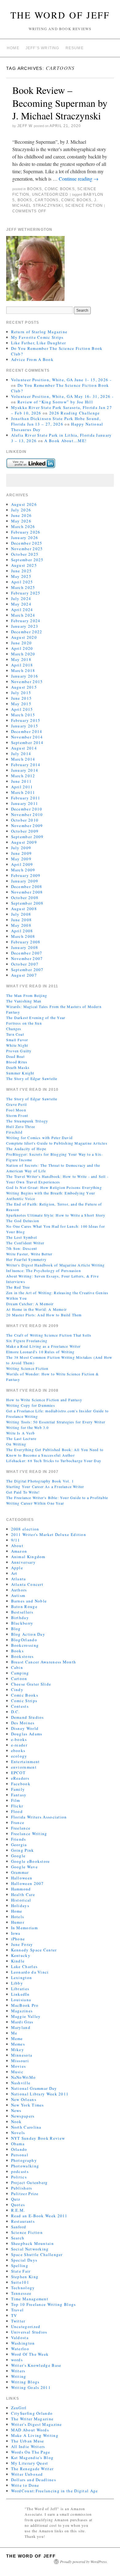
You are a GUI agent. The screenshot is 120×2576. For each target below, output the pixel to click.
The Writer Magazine (32, 2419)
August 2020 (24, 637)
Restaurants (23, 2221)
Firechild (14, 1132)
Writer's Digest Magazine (37, 2424)
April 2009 (22, 864)
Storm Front (17, 1115)
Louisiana (21, 2000)
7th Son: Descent (22, 1248)
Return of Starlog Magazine (39, 332)
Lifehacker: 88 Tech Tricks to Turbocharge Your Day (54, 1461)
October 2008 (25, 898)
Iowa (16, 1933)
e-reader (19, 1745)
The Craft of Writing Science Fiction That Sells (49, 1335)
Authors (19, 1590)
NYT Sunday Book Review (38, 2138)
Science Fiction (84, 206)
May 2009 (21, 859)
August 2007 (24, 975)
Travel (18, 2310)
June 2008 (22, 920)
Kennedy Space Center (34, 1950)
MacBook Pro (25, 2005)
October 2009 (25, 831)
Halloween (22, 1878)
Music (17, 2072)
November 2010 (27, 814)
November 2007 (27, 958)
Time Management (30, 2299)
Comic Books (60, 189)
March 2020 (23, 654)
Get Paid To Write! (23, 1492)
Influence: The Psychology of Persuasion (44, 1270)
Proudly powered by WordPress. (84, 2562)
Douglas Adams (27, 1734)
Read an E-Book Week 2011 (39, 2216)
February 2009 (26, 875)
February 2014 (26, 765)
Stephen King (25, 2277)
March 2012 (23, 776)
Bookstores (22, 1656)
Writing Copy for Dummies (31, 1405)
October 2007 (25, 964)
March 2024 (23, 615)
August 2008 (24, 909)
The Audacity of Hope (26, 1149)
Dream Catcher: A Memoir (30, 1304)
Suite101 (20, 2282)
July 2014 (21, 754)
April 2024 (22, 610)
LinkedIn (20, 1994)
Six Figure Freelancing (27, 1341)
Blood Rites (17, 1062)
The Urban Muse (28, 2441)
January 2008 (25, 947)
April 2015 (22, 709)
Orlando (19, 2149)
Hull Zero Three (21, 1126)
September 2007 (27, 970)
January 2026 (25, 538)
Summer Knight (20, 1073)
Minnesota (22, 2055)
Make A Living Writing (35, 2435)
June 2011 (22, 781)
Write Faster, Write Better (29, 1254)
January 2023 (25, 626)
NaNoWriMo (24, 2077)
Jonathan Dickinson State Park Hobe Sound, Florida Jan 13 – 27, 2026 (56, 421)
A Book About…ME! (65, 441)
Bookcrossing (25, 1645)
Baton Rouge (24, 1606)
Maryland (21, 2027)
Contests (20, 1706)
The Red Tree (18, 1287)
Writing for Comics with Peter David (39, 1138)
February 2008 (26, 942)
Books (34, 189)
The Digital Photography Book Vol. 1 (40, 1481)
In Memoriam (24, 1928)
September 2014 (27, 742)
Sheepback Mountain (32, 2243)
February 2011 (26, 798)
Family (18, 1789)
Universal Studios (29, 2332)
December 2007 (27, 953)
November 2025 (27, 549)
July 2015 (21, 693)
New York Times (28, 2105)
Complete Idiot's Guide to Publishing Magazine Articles (57, 1143)
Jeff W (25, 126)
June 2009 (22, 853)
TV (14, 2315)
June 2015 (22, 698)
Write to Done (25, 2485)
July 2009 (21, 848)
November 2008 (27, 892)
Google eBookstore (31, 1861)
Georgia (19, 1845)
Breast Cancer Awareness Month (44, 1662)
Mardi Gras (22, 2022)
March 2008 (23, 936)
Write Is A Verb (20, 1433)
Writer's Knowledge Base (36, 2365)
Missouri (20, 2061)
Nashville (21, 2083)
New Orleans (24, 2099)
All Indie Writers (28, 2446)
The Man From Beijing (27, 995)
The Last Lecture (21, 1438)
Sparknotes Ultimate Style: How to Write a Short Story (56, 1215)
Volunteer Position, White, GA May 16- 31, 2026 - (62, 396)
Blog (16, 1629)
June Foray (22, 1944)
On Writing (16, 1444)
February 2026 (26, 532)
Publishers (22, 2188)
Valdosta (20, 2338)
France (18, 1822)
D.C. (16, 1712)
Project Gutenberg (30, 2182)
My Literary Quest (30, 2463)
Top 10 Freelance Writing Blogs (44, 2304)
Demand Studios (28, 1717)
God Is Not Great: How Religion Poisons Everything (54, 1187)
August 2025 (24, 565)
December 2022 (27, 632)
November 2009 (27, 826)
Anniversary (23, 1562)
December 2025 (27, 543)
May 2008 (21, 925)
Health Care (23, 1894)
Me (14, 2033)
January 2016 (25, 676)
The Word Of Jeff (60, 15)
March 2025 (23, 587)
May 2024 (21, 604)
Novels (18, 2133)
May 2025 (21, 576)
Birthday (20, 1618)
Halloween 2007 (28, 1883)
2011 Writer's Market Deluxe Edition (49, 1534)
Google (18, 1856)
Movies (19, 2066)
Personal (20, 2155)
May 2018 (21, 659)
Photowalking (25, 2166)
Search (18, 2238)
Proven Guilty (19, 1051)
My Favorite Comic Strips (37, 337)
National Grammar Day (34, 2088)
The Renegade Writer (32, 2469)
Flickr (17, 1806)
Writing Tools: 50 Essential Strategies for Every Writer (56, 1422)
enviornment (24, 1767)
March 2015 (23, 715)
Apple (17, 1568)
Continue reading (79, 179)
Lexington (22, 1978)
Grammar (20, 1872)
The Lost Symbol (22, 1237)
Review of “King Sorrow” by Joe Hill (55, 402)
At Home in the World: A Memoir (36, 1309)
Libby (17, 1983)
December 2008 (27, 886)
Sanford (19, 2227)
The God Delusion (23, 1221)
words (17, 2360)
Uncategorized (50, 194)
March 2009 (23, 870)
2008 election (25, 1529)
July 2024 (21, 598)
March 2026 (23, 526)
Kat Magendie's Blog (32, 2458)
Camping (20, 1673)
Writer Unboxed (27, 2474)
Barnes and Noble (29, 1601)
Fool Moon (16, 1110)
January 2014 (25, 770)
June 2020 (22, 643)
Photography (24, 2160)
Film (16, 1800)
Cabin (17, 1667)
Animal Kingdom (28, 1557)
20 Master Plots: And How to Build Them (44, 1315)
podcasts (20, 2171)
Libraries (20, 1989)
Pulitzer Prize (25, 2194)
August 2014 (24, 748)
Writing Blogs (25, 2382)
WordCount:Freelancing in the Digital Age (55, 2491)
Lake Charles (24, 1966)
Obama (18, 2144)
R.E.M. (18, 2210)
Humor (18, 1922)
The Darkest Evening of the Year (36, 1018)
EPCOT (18, 1773)
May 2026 (21, 521)
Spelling (20, 2266)
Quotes (18, 2205)
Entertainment (26, 1762)
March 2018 (23, 670)
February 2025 (26, 593)
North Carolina (26, 2127)
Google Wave (24, 1867)
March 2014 (23, 759)
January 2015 (25, 726)
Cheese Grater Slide (31, 1684)
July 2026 (21, 510)
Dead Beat (15, 1056)
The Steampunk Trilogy (27, 1121)
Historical (21, 1900)
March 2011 (23, 792)
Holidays (20, 1906)
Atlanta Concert (27, 1584)
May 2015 (21, 704)
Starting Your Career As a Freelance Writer (45, 1486)
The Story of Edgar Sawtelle (32, 1078)
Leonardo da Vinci (30, 1972)
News (16, 2110)
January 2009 (25, 881)
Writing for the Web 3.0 (28, 1427)
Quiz (16, 2199)
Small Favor (17, 1040)
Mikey (18, 2050)
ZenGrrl (19, 2408)
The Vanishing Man (24, 1001)
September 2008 (27, 903)
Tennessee (21, 2293)
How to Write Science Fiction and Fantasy (44, 1400)
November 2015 (27, 682)
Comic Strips (24, 1701)
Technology (23, 2288)
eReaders (20, 1778)
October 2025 (25, 554)
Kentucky (21, 1955)
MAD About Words (30, 2430)
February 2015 (26, 720)
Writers (18, 2371)
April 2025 (22, 582)
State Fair (21, 2271)
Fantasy (19, 1795)
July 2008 (21, 914)
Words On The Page (31, 2452)
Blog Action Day (28, 1634)
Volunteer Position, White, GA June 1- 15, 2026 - (61, 380)
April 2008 (22, 931)
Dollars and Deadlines (34, 2480)
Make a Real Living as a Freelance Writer (43, 1346)
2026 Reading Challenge (75, 413)
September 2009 (27, 837)
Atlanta (19, 1579)
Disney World (25, 1728)
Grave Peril (16, 1104)
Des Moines (23, 1723)
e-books (19, 1739)
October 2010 (25, 820)
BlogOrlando (24, 1640)
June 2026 (22, 515)
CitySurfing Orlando (32, 2413)
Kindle (18, 1961)
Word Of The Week (30, 2354)
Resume (75, 48)
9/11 (16, 1540)
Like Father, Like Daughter (39, 343)
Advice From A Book (32, 359)
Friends (19, 1839)
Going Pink (23, 1850)
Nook (16, 2122)
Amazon (19, 1551)
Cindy (17, 1690)
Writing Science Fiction (27, 1368)
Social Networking (30, 2249)
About (17, 1546)
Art (14, 1573)
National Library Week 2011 (40, 2094)
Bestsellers (22, 1612)
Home (13, 48)
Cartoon (19, 1678)
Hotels (18, 1917)
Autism (18, 1595)
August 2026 (24, 504)
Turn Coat (15, 1034)
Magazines (22, 2011)
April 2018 (22, 665)
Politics (19, 2177)
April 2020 (22, 648)
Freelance (21, 1828)
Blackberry (22, 1623)
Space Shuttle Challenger (37, 2254)
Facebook (21, 1784)
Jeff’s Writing (42, 48)
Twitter (18, 2321)
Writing (19, 2376)
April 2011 (22, 787)
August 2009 (24, 842)
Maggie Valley (26, 2016)
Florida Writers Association (39, 1817)
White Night (17, 1045)
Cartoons (47, 200)
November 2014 (27, 737)
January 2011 (25, 803)
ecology (19, 1756)
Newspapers (23, 2116)
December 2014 (27, 731)
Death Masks (18, 1067)
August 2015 (24, 687)
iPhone (18, 1939)
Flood (17, 1811)
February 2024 (26, 621)
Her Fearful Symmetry (26, 1259)
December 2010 (27, 809)
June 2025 (22, 571)
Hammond (21, 1889)
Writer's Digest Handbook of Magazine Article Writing (55, 1265)
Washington (23, 2343)
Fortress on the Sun (24, 1023)
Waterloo (20, 2349)
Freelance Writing (29, 1834)
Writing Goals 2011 (31, 2387)
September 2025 (27, 560)
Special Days (24, 2260)
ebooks (18, 1750)
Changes (14, 1029)
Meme (17, 2038)
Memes (18, 2044)
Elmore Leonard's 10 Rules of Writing (40, 1352)
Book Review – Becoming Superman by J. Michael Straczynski (60, 103)
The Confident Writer (25, 1243)
